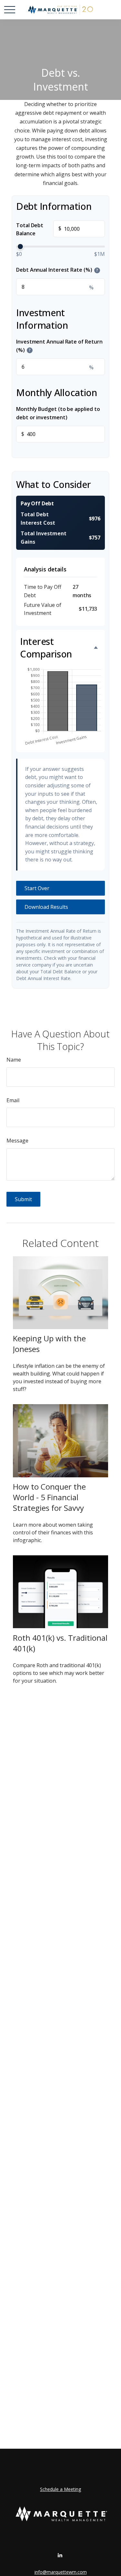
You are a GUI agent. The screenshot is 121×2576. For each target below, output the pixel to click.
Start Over (37, 888)
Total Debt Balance (39, 229)
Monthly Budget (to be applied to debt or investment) (58, 413)
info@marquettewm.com (61, 2572)
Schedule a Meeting (60, 2489)
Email (13, 1100)
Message (17, 1141)
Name (14, 1060)
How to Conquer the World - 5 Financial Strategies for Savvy (49, 1497)
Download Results (46, 907)
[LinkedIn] (60, 2555)
